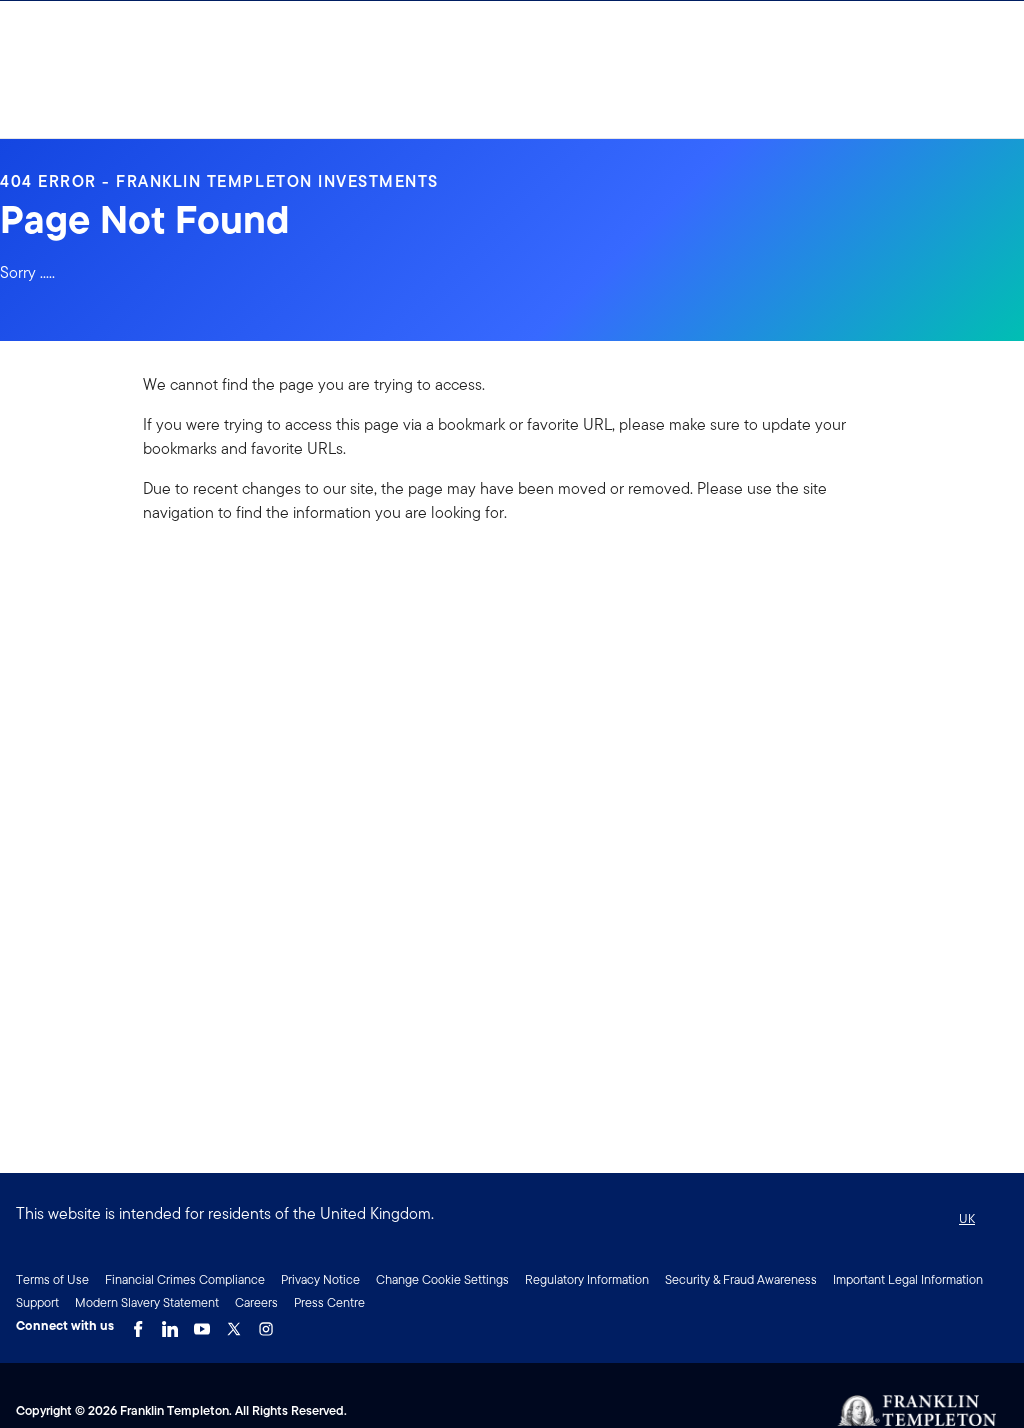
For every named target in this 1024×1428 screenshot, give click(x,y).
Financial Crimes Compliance (185, 1279)
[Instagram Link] (266, 1324)
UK (967, 1218)
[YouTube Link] (202, 1324)
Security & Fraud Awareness (741, 1279)
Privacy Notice (320, 1279)
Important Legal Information (908, 1279)
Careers (256, 1302)
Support (37, 1302)
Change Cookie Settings (442, 1279)
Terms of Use (52, 1279)
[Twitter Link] (234, 1324)
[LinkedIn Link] (170, 1324)
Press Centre (329, 1302)
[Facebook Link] (138, 1324)
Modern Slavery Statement (147, 1302)
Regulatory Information (587, 1279)
